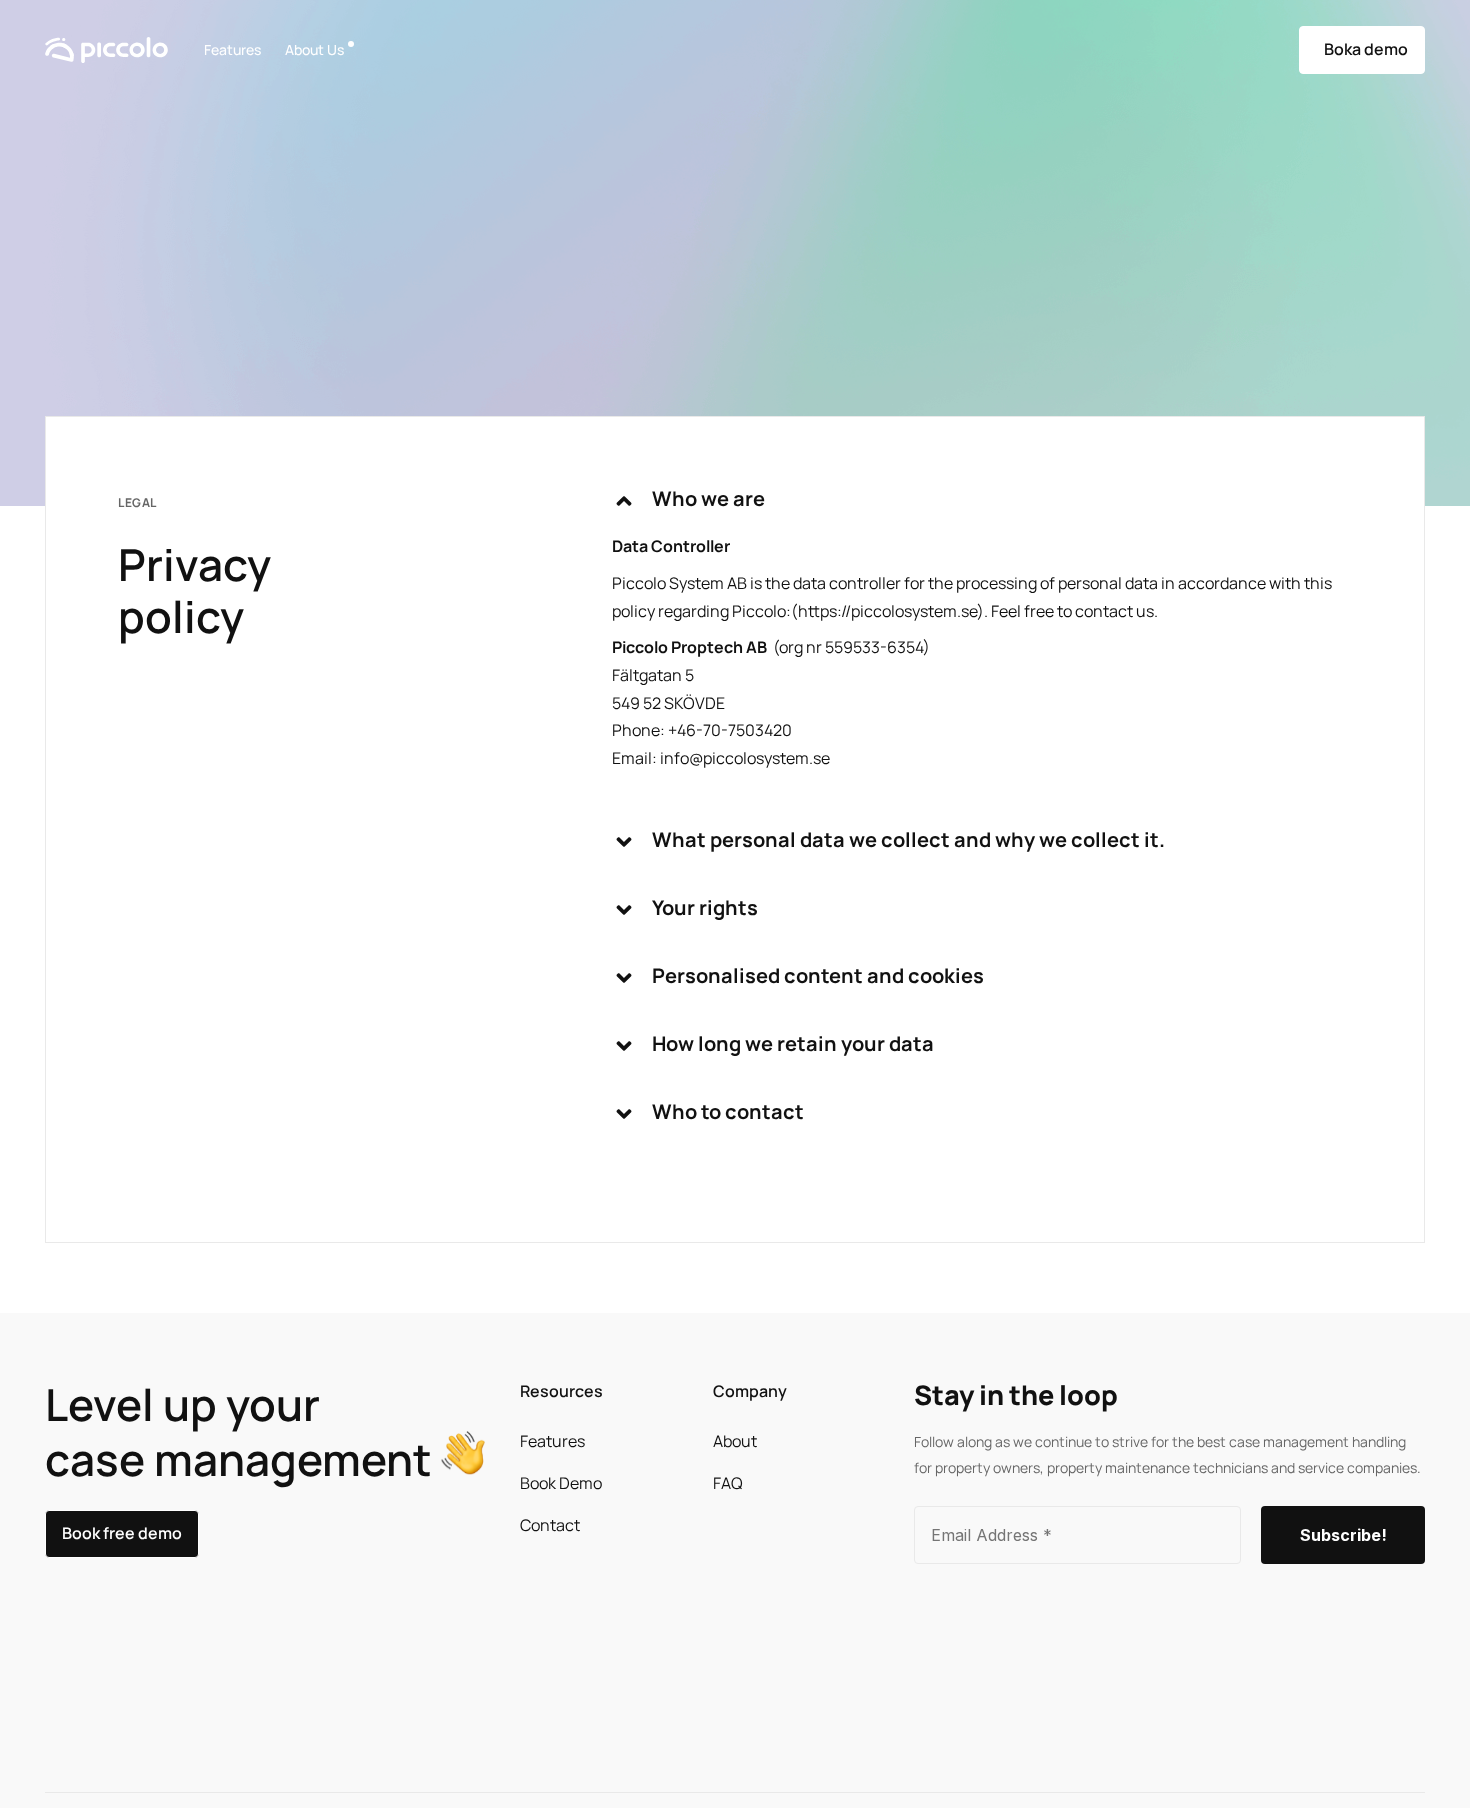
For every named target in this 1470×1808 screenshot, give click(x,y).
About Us (314, 49)
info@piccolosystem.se (745, 758)
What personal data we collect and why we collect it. (908, 839)
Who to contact (728, 1111)
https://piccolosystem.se (887, 611)
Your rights (705, 907)
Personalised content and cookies (818, 975)
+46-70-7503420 (730, 730)
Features (232, 49)
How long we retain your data (793, 1043)
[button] (982, 511)
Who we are (708, 498)
